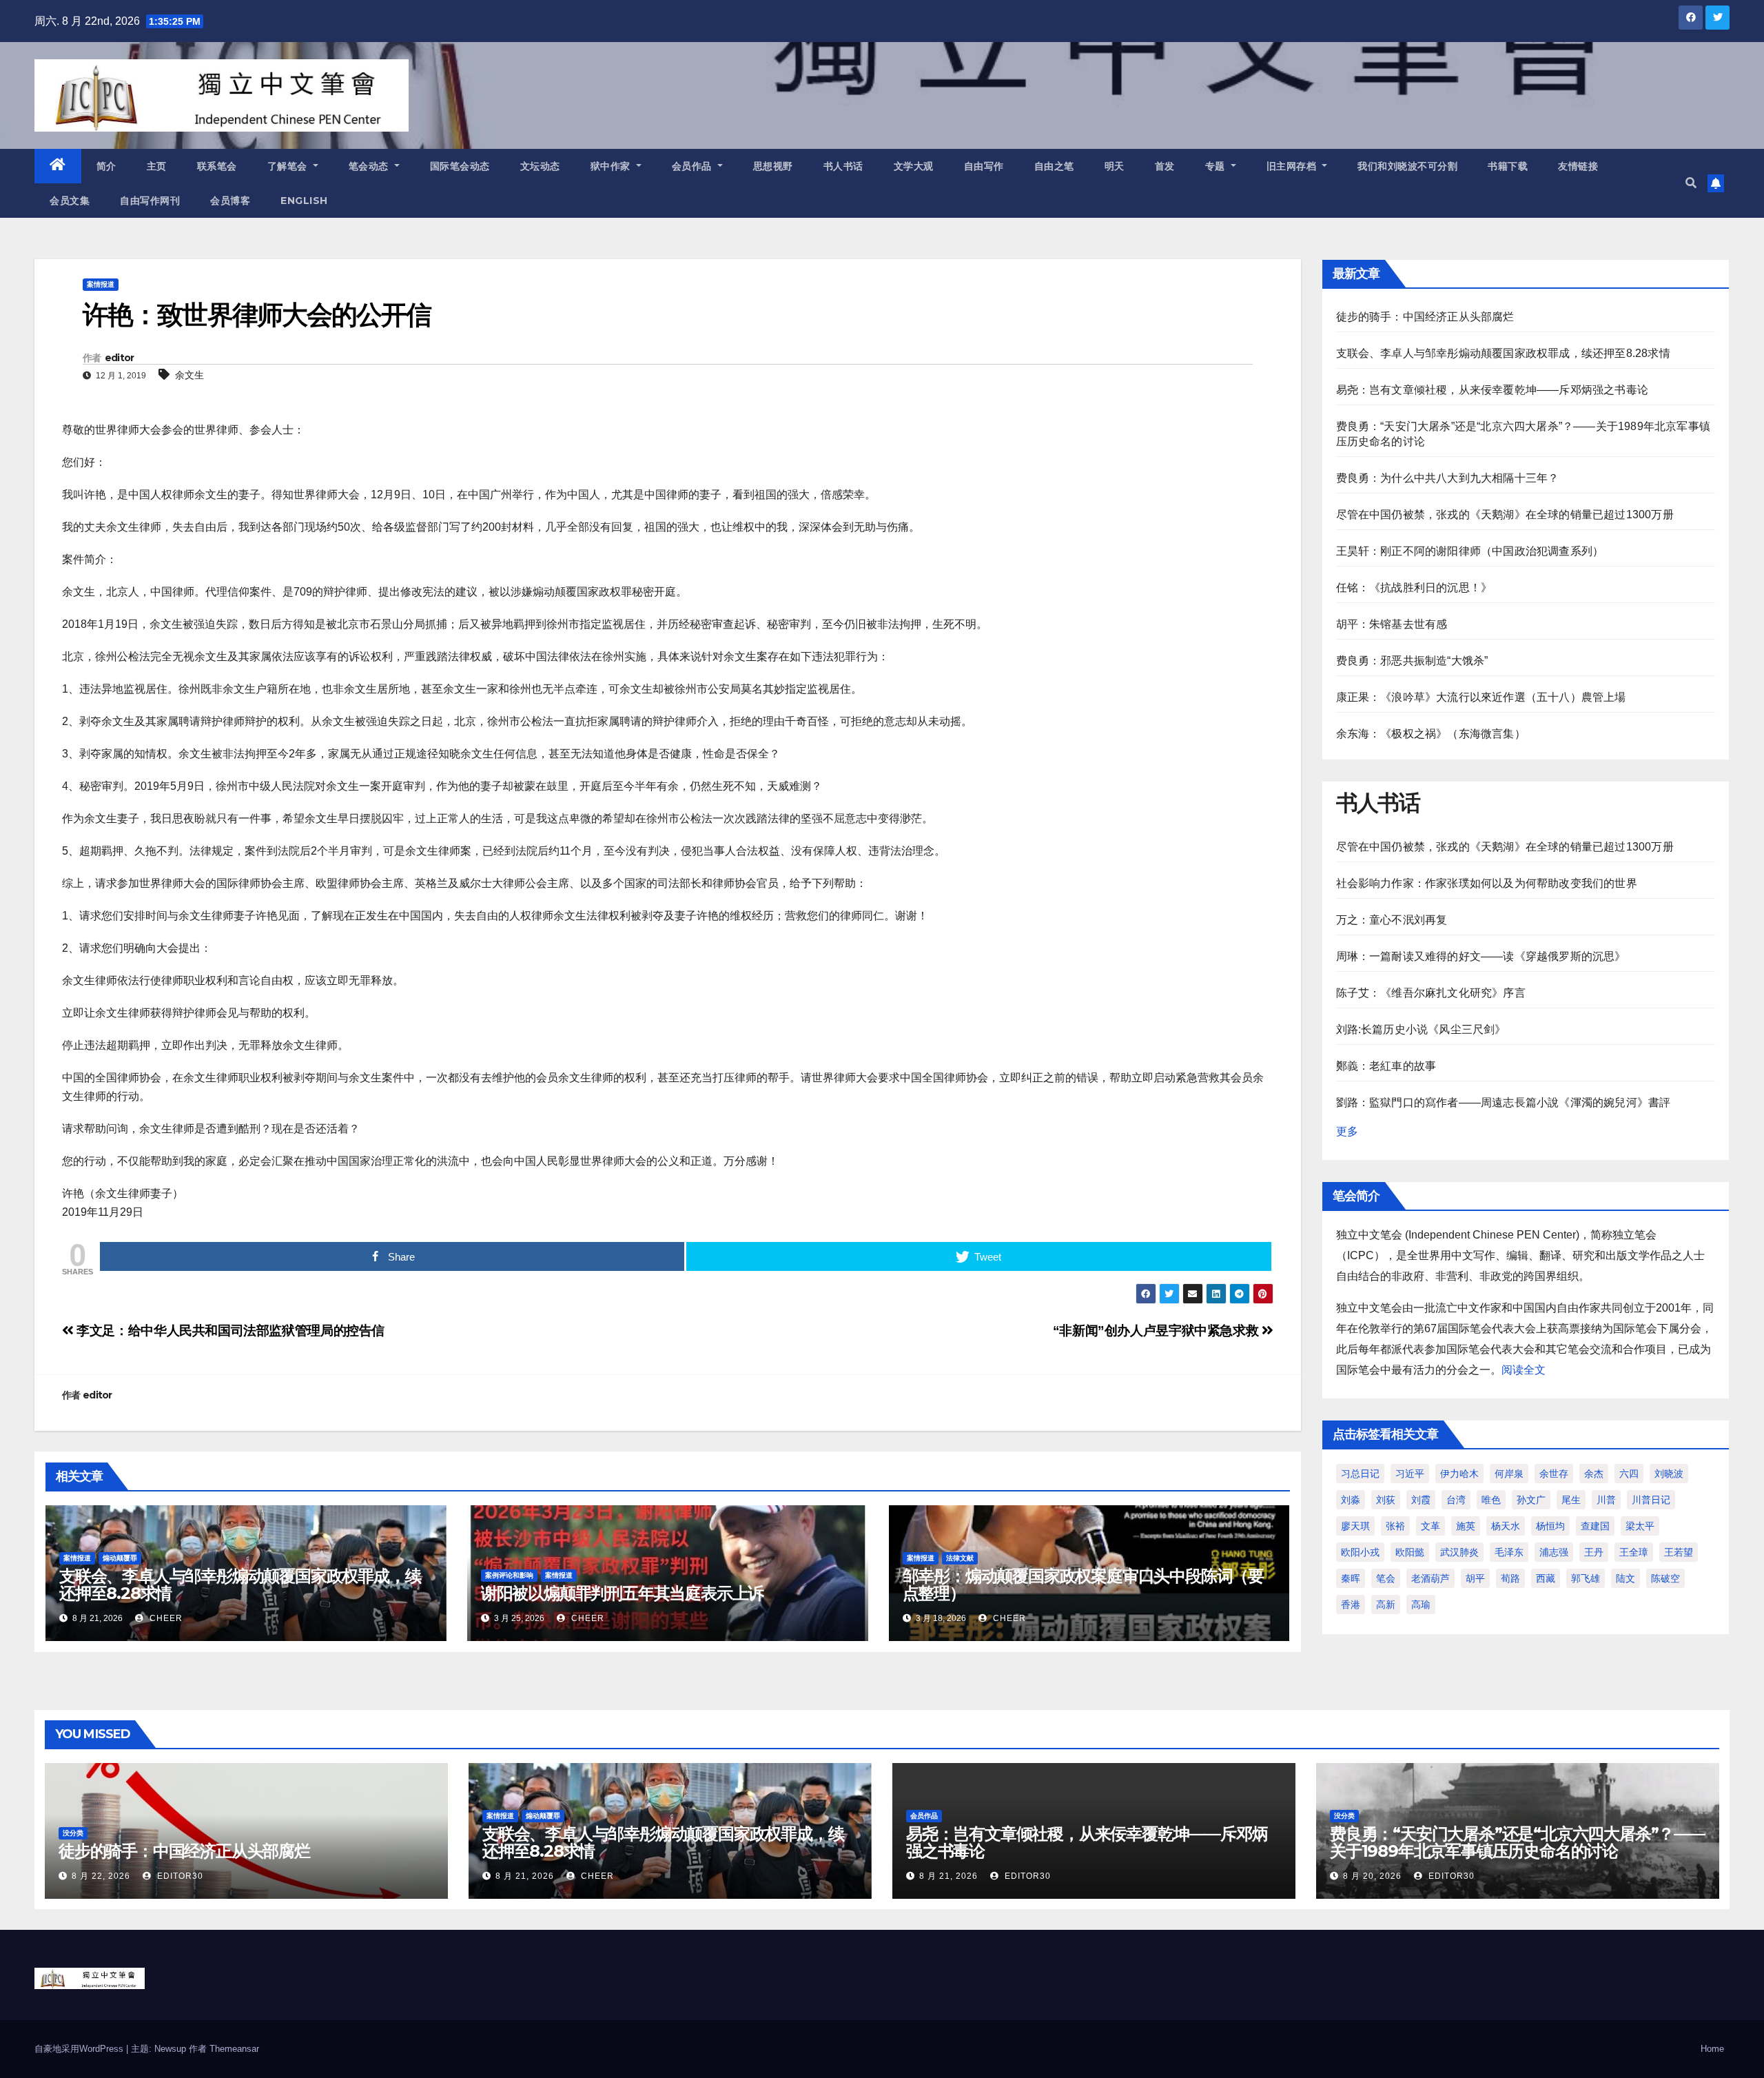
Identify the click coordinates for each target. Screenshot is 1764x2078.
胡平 (1475, 1578)
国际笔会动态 (460, 166)
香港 (1351, 1605)
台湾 (1456, 1500)
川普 (1606, 1500)
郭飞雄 (1586, 1578)
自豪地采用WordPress (80, 2049)
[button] (1691, 183)
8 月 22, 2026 (101, 1876)
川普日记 (1651, 1500)
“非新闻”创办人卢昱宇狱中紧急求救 (1157, 1331)
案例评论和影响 (509, 1575)
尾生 (1571, 1500)
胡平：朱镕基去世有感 (1392, 624)
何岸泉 (1509, 1474)
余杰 (1594, 1474)
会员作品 (694, 166)
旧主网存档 (1293, 166)
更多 (1347, 1131)
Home (1712, 2049)
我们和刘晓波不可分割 (1407, 166)
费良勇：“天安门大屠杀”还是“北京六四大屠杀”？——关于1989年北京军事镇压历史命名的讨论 (1518, 1842)
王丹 (1594, 1552)
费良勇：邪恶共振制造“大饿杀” (1412, 661)
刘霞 (1421, 1500)
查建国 (1595, 1526)
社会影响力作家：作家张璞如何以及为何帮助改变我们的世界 (1487, 883)
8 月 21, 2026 (525, 1876)
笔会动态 (370, 166)
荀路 (1510, 1578)
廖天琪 (1355, 1526)
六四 (1629, 1474)
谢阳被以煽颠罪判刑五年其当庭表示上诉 (622, 1593)
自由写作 (984, 166)
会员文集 (70, 201)
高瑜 (1421, 1605)
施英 (1466, 1526)
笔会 (1386, 1578)
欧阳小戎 (1360, 1552)
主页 (157, 166)
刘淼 (1351, 1500)
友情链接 (1578, 166)
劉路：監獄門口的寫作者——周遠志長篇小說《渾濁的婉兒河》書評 (1504, 1102)
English (304, 201)
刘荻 (1386, 1500)
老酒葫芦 (1430, 1578)
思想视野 (773, 166)
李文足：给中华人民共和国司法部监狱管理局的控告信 (229, 1331)
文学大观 (914, 166)
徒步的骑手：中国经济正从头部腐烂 (1425, 317)
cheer (165, 1618)
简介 (106, 166)
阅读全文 (1524, 1370)
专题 (1217, 166)
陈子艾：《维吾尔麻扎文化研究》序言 (1431, 993)
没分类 (73, 1833)
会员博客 (230, 201)
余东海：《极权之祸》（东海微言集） (1431, 734)
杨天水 (1506, 1526)
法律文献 (960, 1558)
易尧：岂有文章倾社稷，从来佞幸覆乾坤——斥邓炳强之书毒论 (1493, 390)
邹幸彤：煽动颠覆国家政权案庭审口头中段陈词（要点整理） (1083, 1585)
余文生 (189, 375)
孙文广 (1531, 1500)
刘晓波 (1669, 1474)
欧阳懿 (1410, 1552)
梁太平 (1640, 1526)
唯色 (1491, 1500)
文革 (1430, 1526)
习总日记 (1360, 1474)
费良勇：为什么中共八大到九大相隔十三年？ (1448, 478)
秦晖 (1351, 1578)
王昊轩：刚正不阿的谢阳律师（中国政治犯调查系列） (1470, 551)
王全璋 (1634, 1552)
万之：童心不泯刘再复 (1392, 920)
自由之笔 (1054, 166)
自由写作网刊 (150, 201)
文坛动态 (540, 166)
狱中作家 (612, 166)
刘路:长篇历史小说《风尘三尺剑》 (1421, 1029)
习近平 (1410, 1474)
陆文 (1625, 1578)
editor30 (179, 1876)
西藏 (1546, 1578)
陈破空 (1665, 1578)
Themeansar (234, 2049)
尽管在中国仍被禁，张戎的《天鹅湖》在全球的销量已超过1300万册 (1505, 515)
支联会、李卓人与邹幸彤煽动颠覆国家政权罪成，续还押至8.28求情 (240, 1585)
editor (120, 358)
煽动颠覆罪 (120, 1558)
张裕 (1395, 1526)
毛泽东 (1509, 1552)
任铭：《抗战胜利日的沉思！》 (1414, 588)
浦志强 (1554, 1552)
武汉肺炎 (1459, 1552)
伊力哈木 (1459, 1474)
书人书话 (843, 166)
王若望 (1679, 1552)
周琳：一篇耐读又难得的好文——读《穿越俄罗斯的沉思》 (1481, 956)
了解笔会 (289, 166)
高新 (1386, 1605)
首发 (1165, 166)
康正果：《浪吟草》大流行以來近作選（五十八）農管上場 (1481, 697)
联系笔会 (217, 166)
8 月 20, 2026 (1372, 1876)
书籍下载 (1508, 166)
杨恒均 (1550, 1526)
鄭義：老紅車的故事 (1386, 1066)
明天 (1115, 166)
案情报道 (101, 284)
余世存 (1554, 1474)
